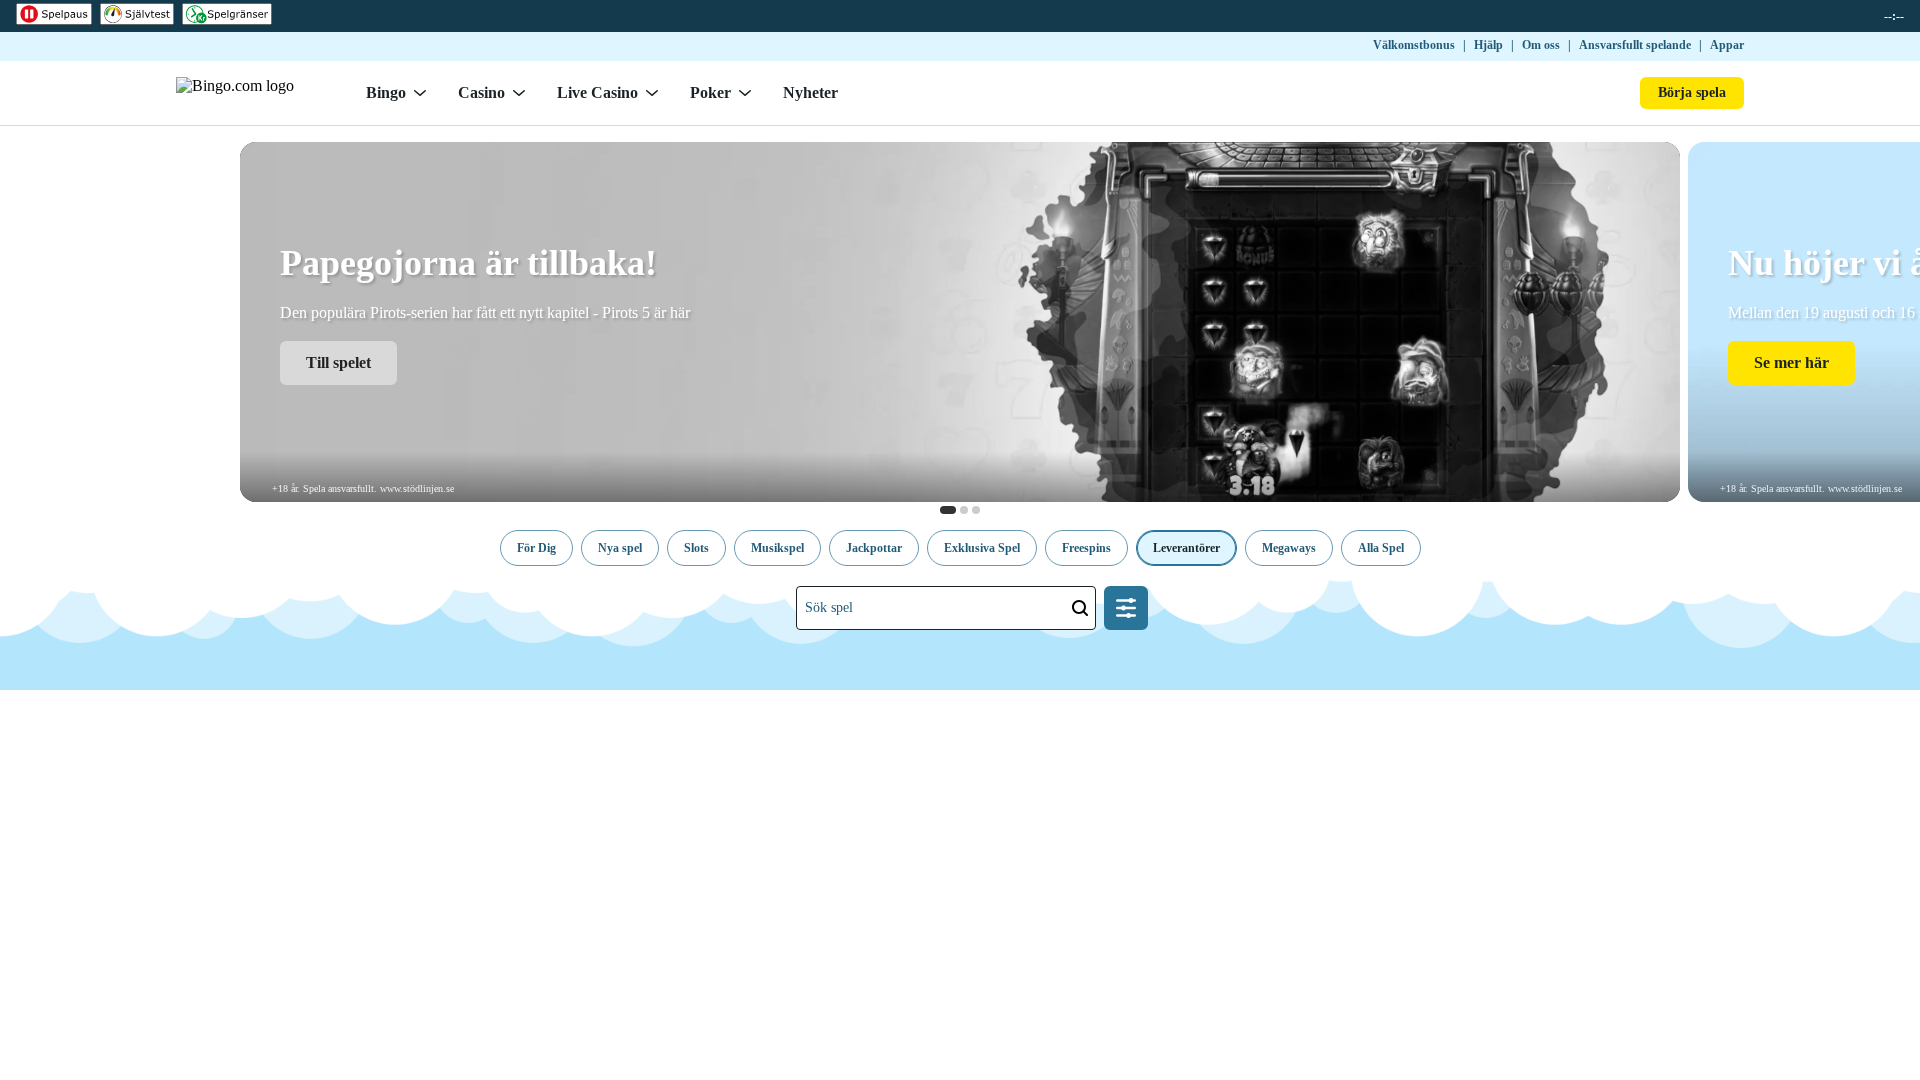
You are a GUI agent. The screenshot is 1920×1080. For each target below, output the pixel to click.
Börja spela (1692, 92)
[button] (536, 548)
